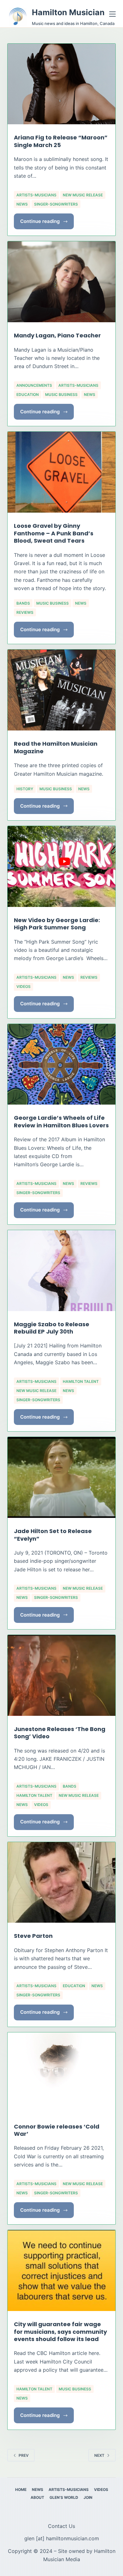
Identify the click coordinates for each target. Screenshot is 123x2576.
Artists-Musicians (36, 195)
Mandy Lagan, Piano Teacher (57, 335)
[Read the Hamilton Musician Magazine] (61, 690)
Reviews (25, 612)
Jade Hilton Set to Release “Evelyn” (53, 1535)
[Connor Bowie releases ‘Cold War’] (61, 2073)
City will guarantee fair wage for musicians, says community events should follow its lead (60, 2332)
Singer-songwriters (56, 204)
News (22, 204)
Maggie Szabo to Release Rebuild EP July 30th (52, 1328)
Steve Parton (33, 1936)
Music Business (61, 394)
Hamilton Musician (68, 12)
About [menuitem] (37, 2497)
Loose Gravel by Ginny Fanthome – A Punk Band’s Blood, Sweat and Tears (54, 533)
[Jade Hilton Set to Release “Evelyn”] (61, 1477)
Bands (23, 603)
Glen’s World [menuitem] (64, 2497)
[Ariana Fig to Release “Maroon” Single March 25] (61, 84)
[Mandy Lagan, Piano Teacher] (61, 282)
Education (28, 394)
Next (99, 2455)
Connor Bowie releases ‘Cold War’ (57, 2130)
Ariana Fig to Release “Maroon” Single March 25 (61, 141)
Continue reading (43, 224)
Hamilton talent (81, 1381)
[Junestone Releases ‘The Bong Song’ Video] (61, 1675)
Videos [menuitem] (101, 2490)
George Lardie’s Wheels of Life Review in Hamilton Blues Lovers (61, 1121)
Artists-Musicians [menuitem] (69, 2490)
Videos (23, 986)
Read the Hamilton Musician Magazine (56, 747)
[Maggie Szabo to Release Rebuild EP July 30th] (61, 1271)
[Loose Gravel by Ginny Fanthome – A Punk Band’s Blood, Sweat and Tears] (61, 472)
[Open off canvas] (112, 14)
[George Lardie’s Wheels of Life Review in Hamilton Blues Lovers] (61, 1064)
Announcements (34, 385)
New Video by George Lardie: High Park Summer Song (57, 924)
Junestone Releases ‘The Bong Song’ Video (60, 1733)
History (25, 789)
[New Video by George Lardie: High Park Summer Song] (61, 866)
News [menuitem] (38, 2490)
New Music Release (83, 195)
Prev (24, 2455)
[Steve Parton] (61, 1883)
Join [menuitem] (88, 2497)
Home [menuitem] (21, 2490)
